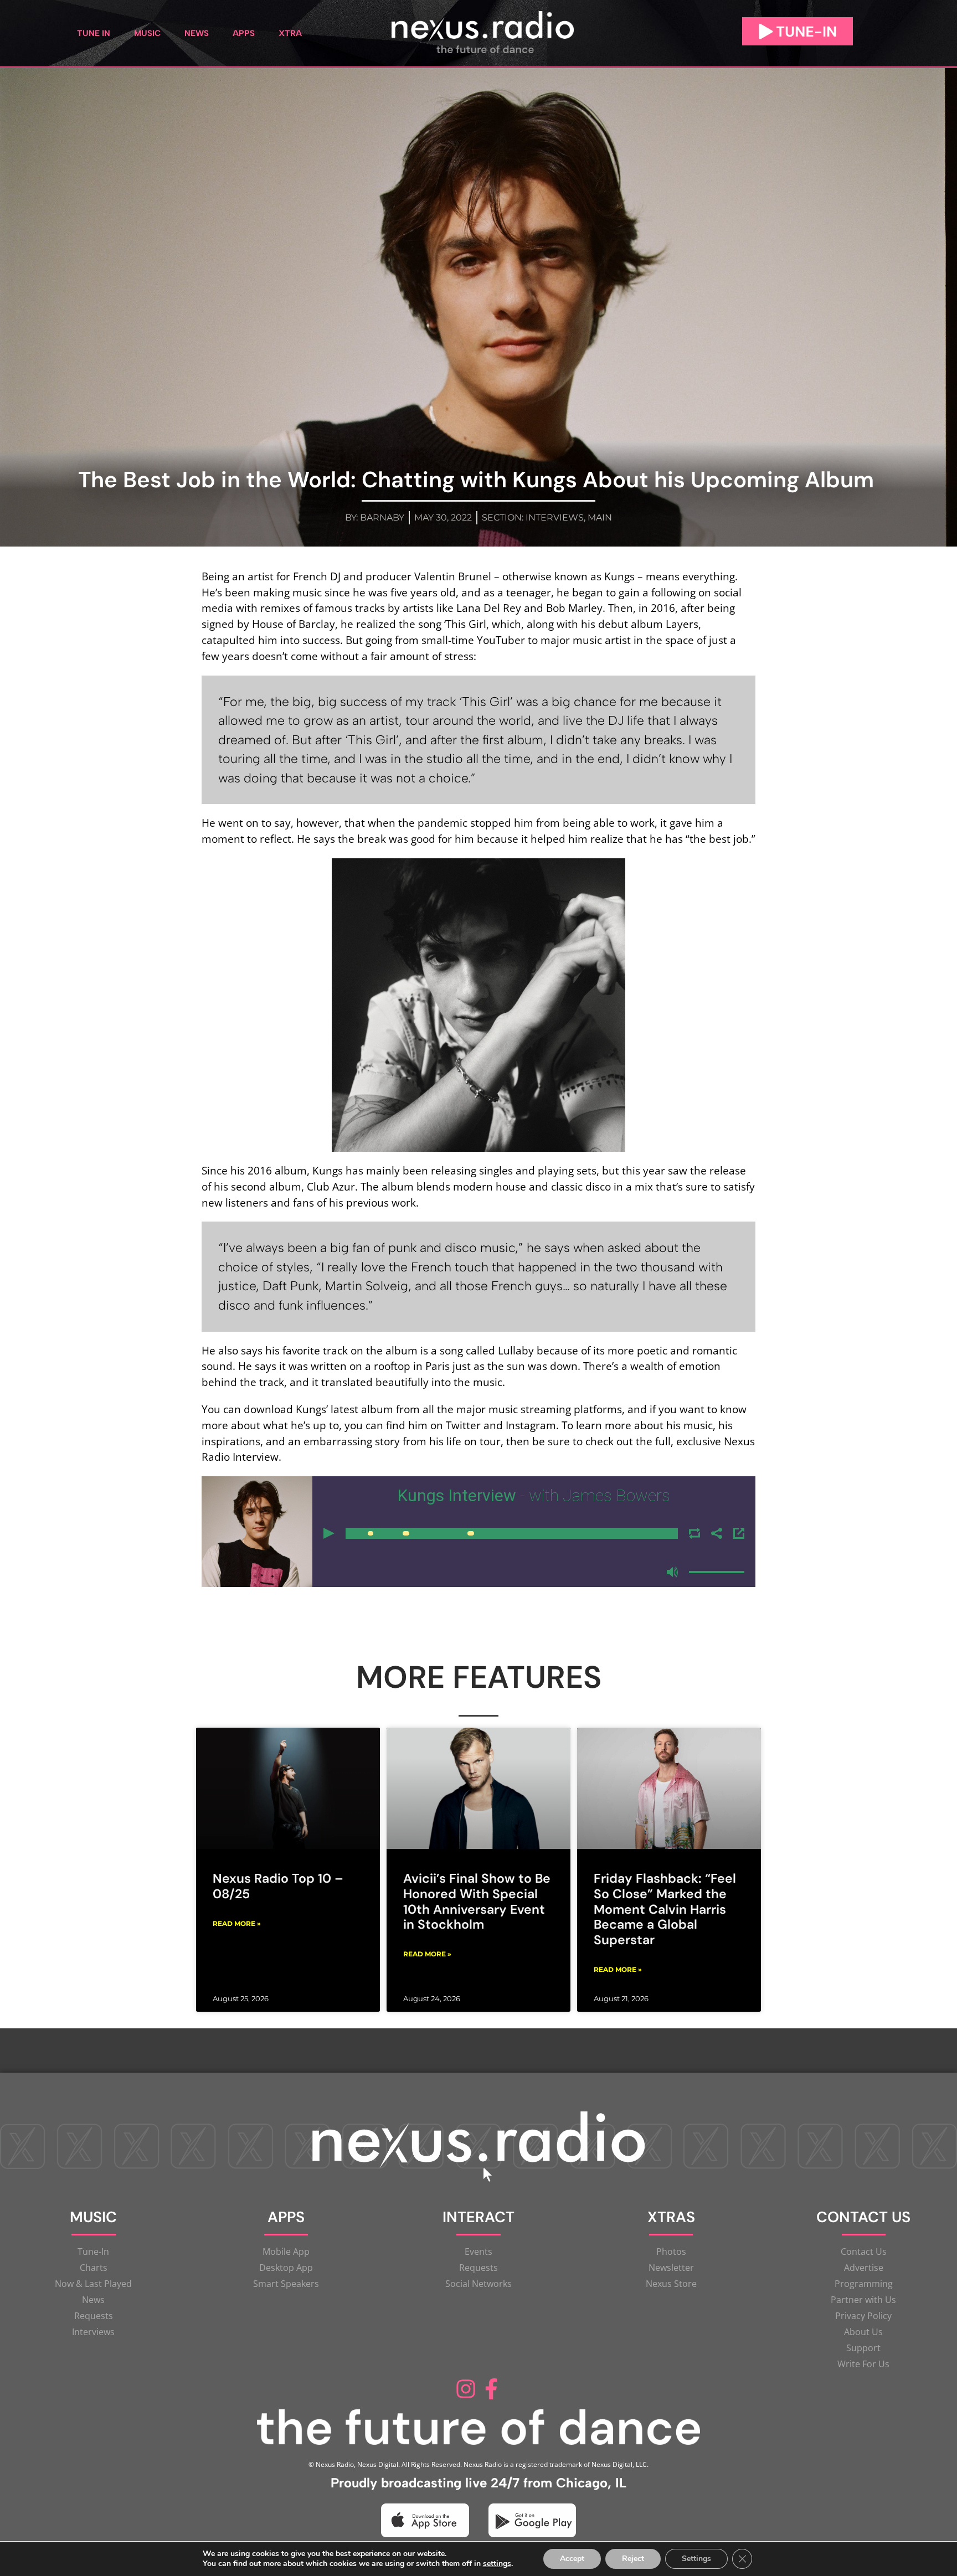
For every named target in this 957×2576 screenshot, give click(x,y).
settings (497, 2564)
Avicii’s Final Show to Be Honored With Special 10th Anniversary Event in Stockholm (477, 1901)
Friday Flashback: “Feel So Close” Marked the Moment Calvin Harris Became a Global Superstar (665, 1909)
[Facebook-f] (491, 2389)
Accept (572, 2559)
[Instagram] (466, 2389)
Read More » (237, 1923)
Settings (696, 2559)
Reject (633, 2559)
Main (600, 517)
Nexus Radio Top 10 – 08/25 (278, 1886)
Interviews (555, 517)
